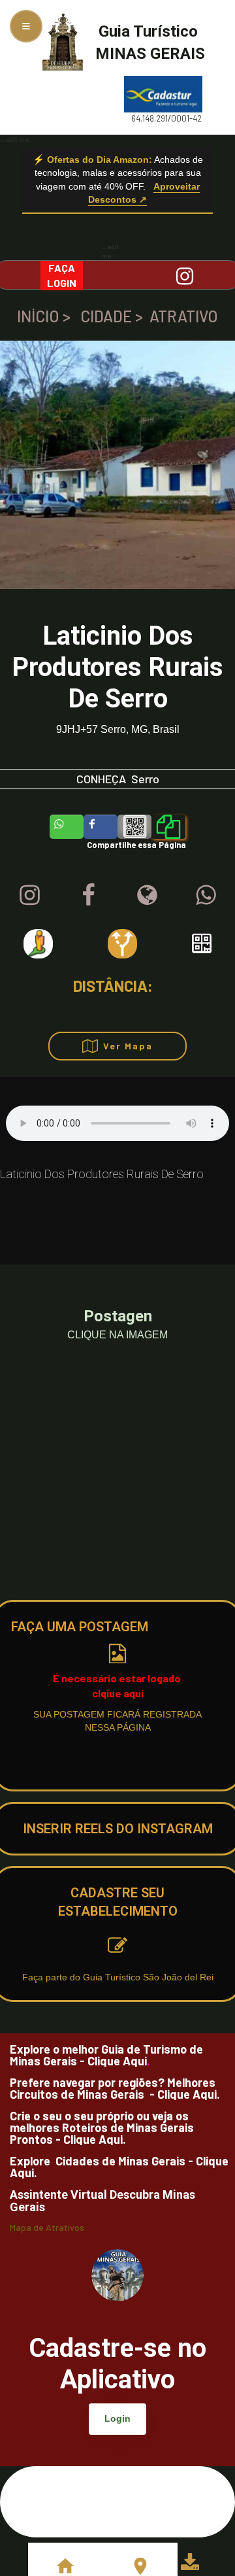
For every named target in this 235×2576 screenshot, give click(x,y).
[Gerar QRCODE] (202, 943)
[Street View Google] (38, 944)
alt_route (122, 944)
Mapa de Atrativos (47, 2228)
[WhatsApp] (206, 895)
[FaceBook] (88, 895)
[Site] (147, 895)
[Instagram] (30, 895)
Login (117, 2418)
